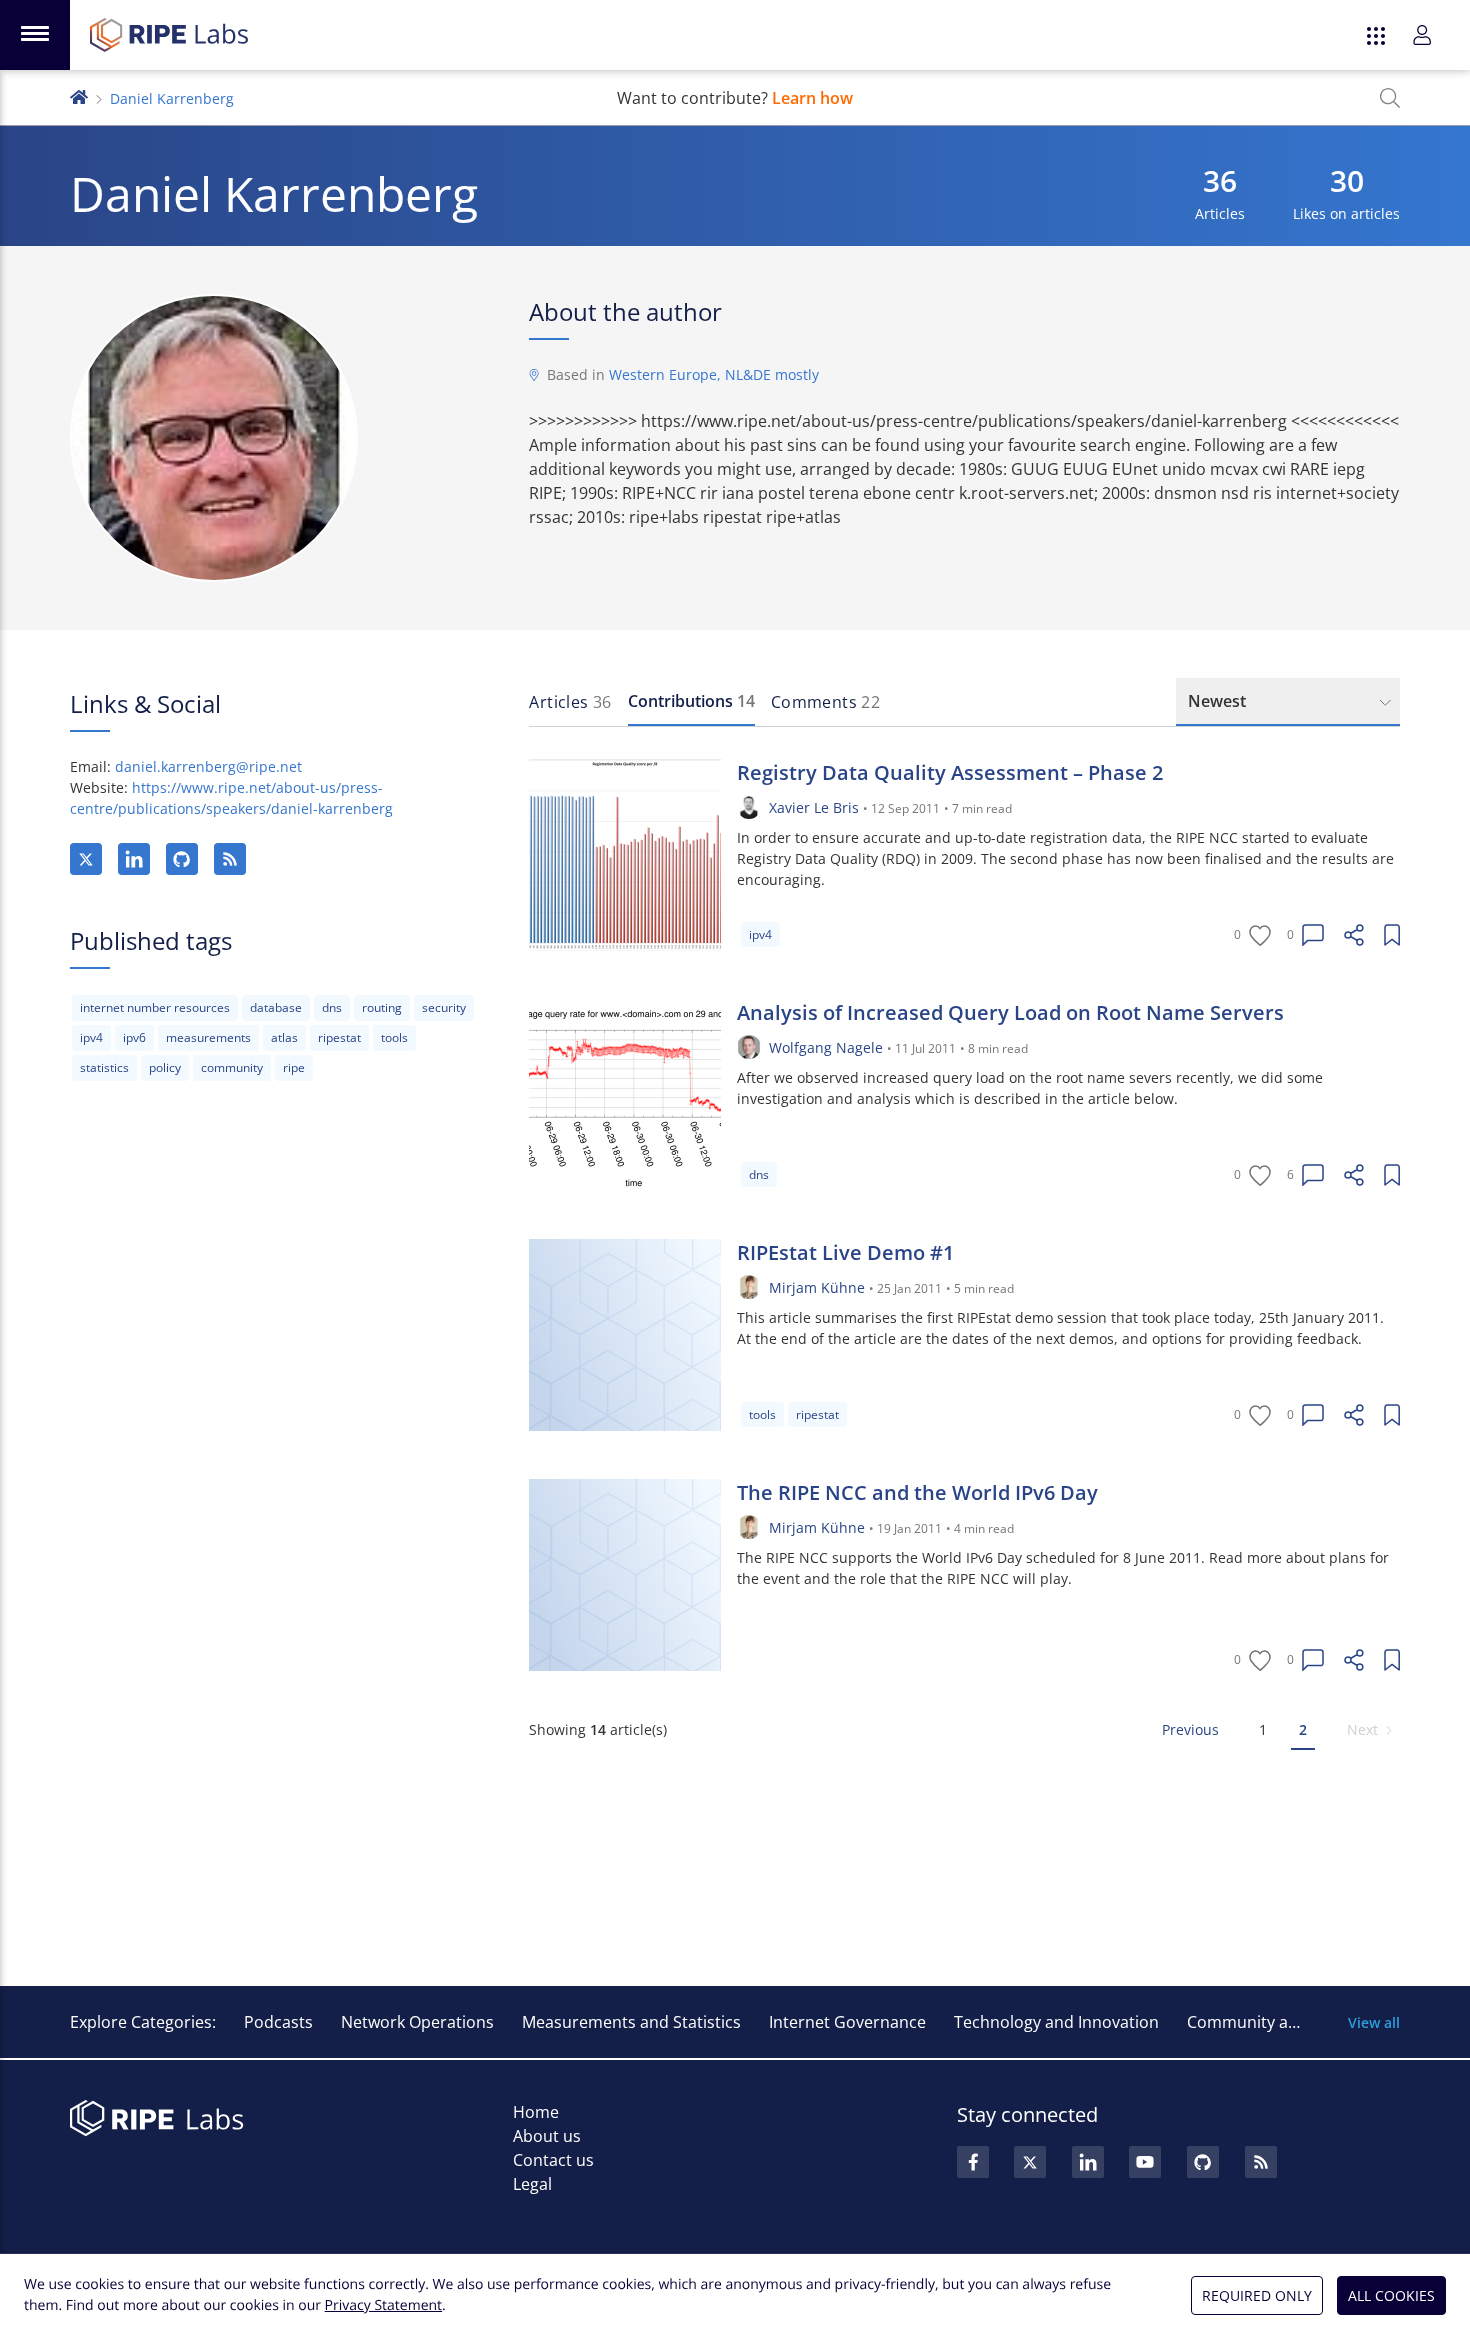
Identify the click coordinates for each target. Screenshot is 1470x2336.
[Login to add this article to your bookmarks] (1392, 935)
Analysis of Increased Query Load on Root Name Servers (1010, 1012)
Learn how (812, 98)
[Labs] (79, 95)
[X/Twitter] (86, 859)
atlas (284, 1037)
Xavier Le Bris (814, 807)
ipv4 (91, 1037)
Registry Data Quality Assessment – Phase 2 (950, 772)
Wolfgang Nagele (826, 1047)
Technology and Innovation (1056, 2022)
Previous (1190, 1729)
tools (394, 1037)
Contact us (553, 2160)
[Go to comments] (1313, 935)
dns (332, 1007)
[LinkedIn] (134, 859)
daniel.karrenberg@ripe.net (208, 766)
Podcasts (278, 2022)
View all (1374, 2022)
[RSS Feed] (1261, 2162)
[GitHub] (182, 859)
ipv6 (134, 1037)
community (232, 1067)
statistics (104, 1067)
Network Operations (417, 2022)
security (444, 1007)
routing (382, 1007)
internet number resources (155, 1007)
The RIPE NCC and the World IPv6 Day (917, 1492)
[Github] (1203, 2162)
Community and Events (1274, 2022)
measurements (208, 1037)
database (276, 1007)
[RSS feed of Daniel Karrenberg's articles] (230, 859)
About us (547, 2136)
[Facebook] (973, 2162)
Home (536, 2112)
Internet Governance (847, 2022)
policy (165, 1067)
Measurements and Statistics (631, 2022)
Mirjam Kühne (817, 1287)
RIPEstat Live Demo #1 (845, 1252)
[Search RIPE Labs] (1390, 98)
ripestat (339, 1037)
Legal (532, 2184)
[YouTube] (1145, 2162)
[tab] (570, 702)
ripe (294, 1067)
